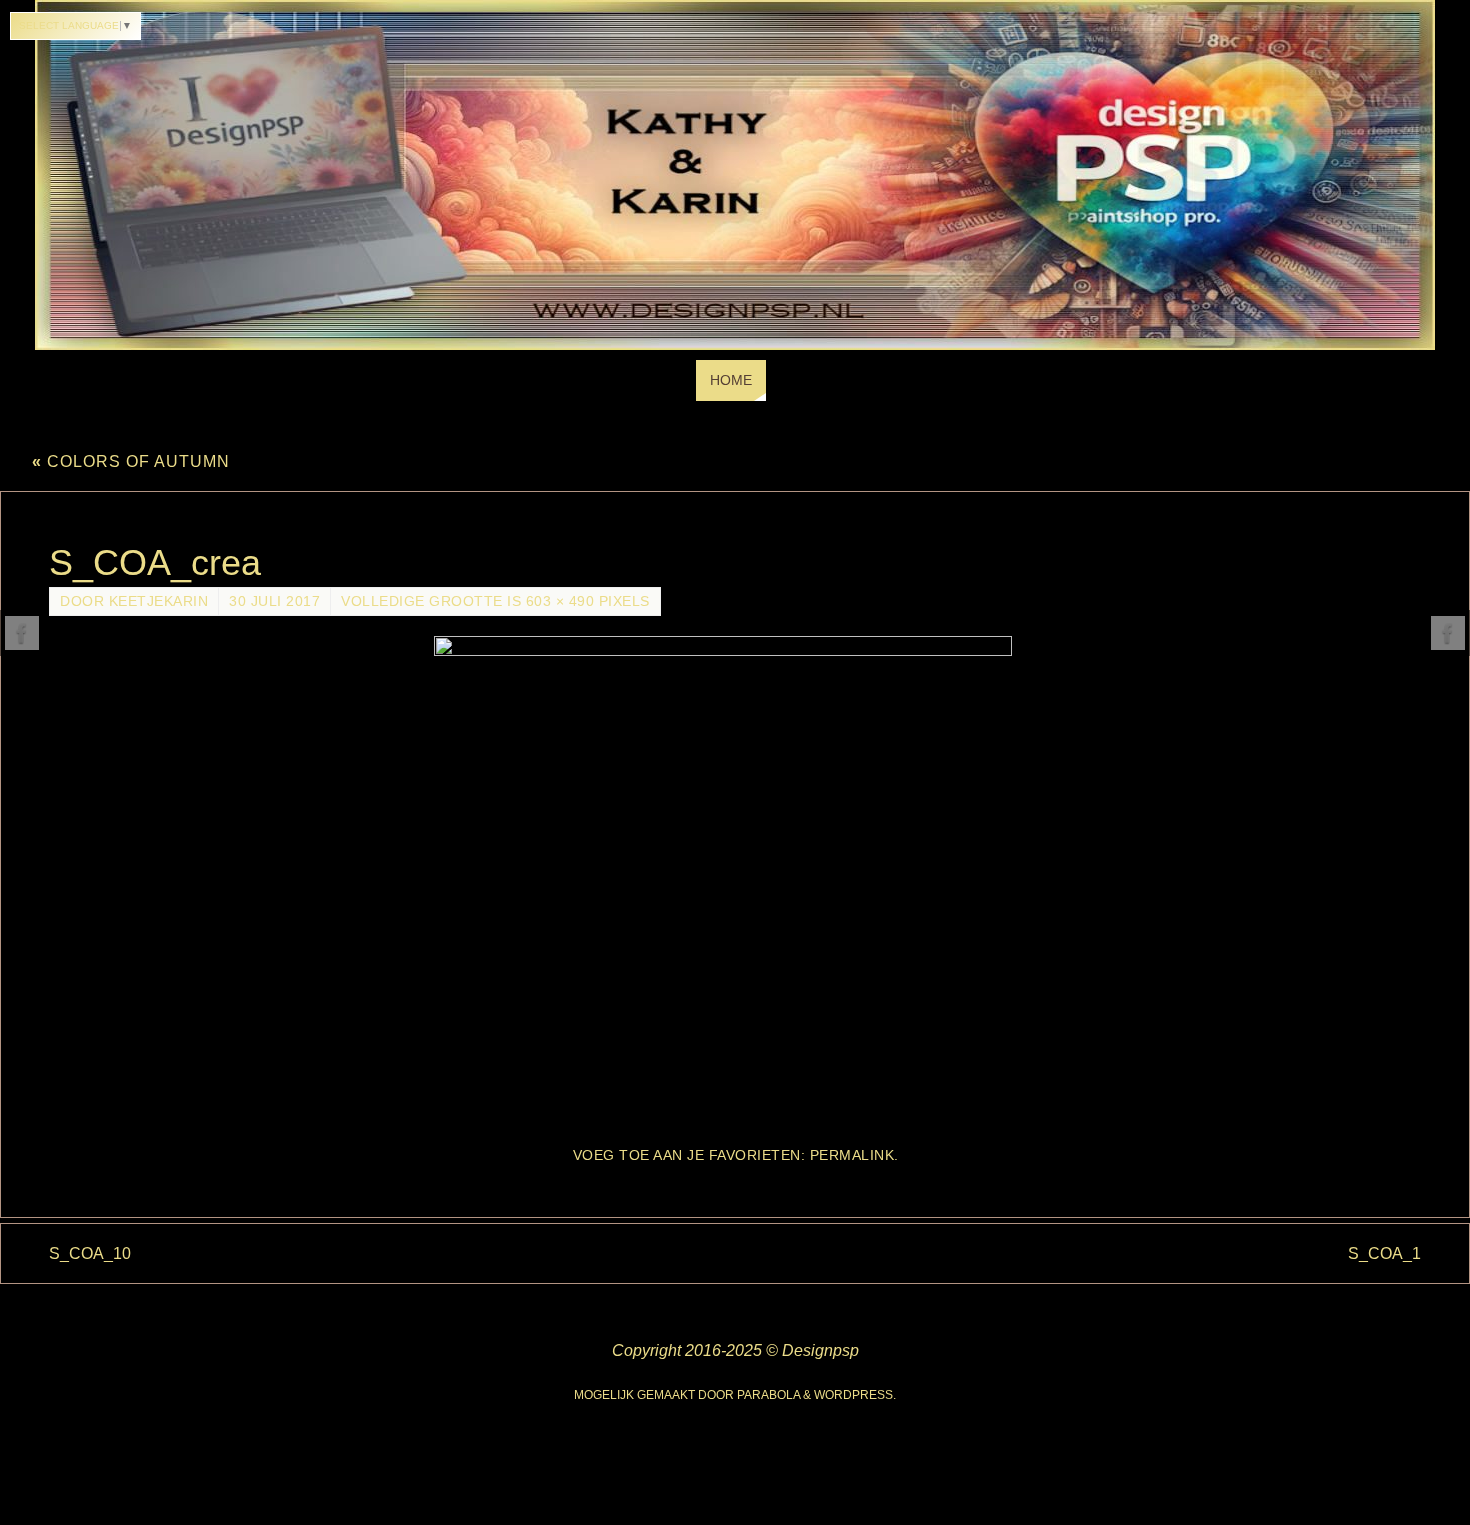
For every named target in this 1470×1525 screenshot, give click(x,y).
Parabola (768, 1395)
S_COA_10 (90, 1253)
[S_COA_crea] (735, 881)
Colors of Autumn (131, 461)
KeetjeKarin (159, 601)
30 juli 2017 (274, 601)
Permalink (852, 1155)
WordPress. (855, 1395)
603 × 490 (560, 601)
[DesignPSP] (22, 633)
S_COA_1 (1384, 1253)
